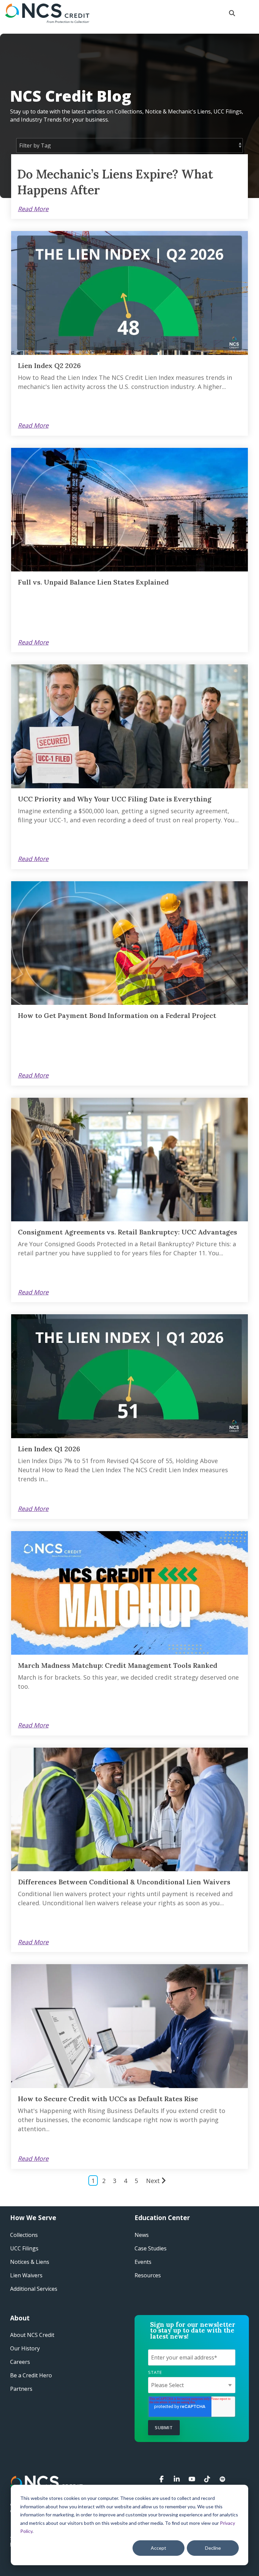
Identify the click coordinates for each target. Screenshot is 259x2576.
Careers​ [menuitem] (20, 2362)
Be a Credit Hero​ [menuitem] (31, 2375)
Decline (213, 2548)
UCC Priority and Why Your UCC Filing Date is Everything (115, 799)
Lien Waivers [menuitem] (26, 2275)
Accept (159, 2548)
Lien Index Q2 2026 (49, 366)
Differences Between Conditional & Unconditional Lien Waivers (124, 1882)
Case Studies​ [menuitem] (151, 2248)
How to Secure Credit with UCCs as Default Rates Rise (108, 2099)
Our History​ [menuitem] (25, 2348)
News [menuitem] (142, 2235)
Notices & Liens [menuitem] (30, 2262)
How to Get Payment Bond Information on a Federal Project (117, 1015)
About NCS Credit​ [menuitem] (32, 2335)
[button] (249, 10)
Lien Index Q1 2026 (49, 1449)
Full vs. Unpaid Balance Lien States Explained (93, 582)
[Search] (232, 13)
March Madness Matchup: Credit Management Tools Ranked (118, 1665)
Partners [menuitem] (21, 2389)
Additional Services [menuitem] (34, 2289)
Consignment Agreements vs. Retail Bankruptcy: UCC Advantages (127, 1232)
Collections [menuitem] (24, 2235)
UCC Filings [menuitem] (24, 2248)
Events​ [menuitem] (143, 2262)
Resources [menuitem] (148, 2275)
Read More (33, 209)
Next (153, 2181)
